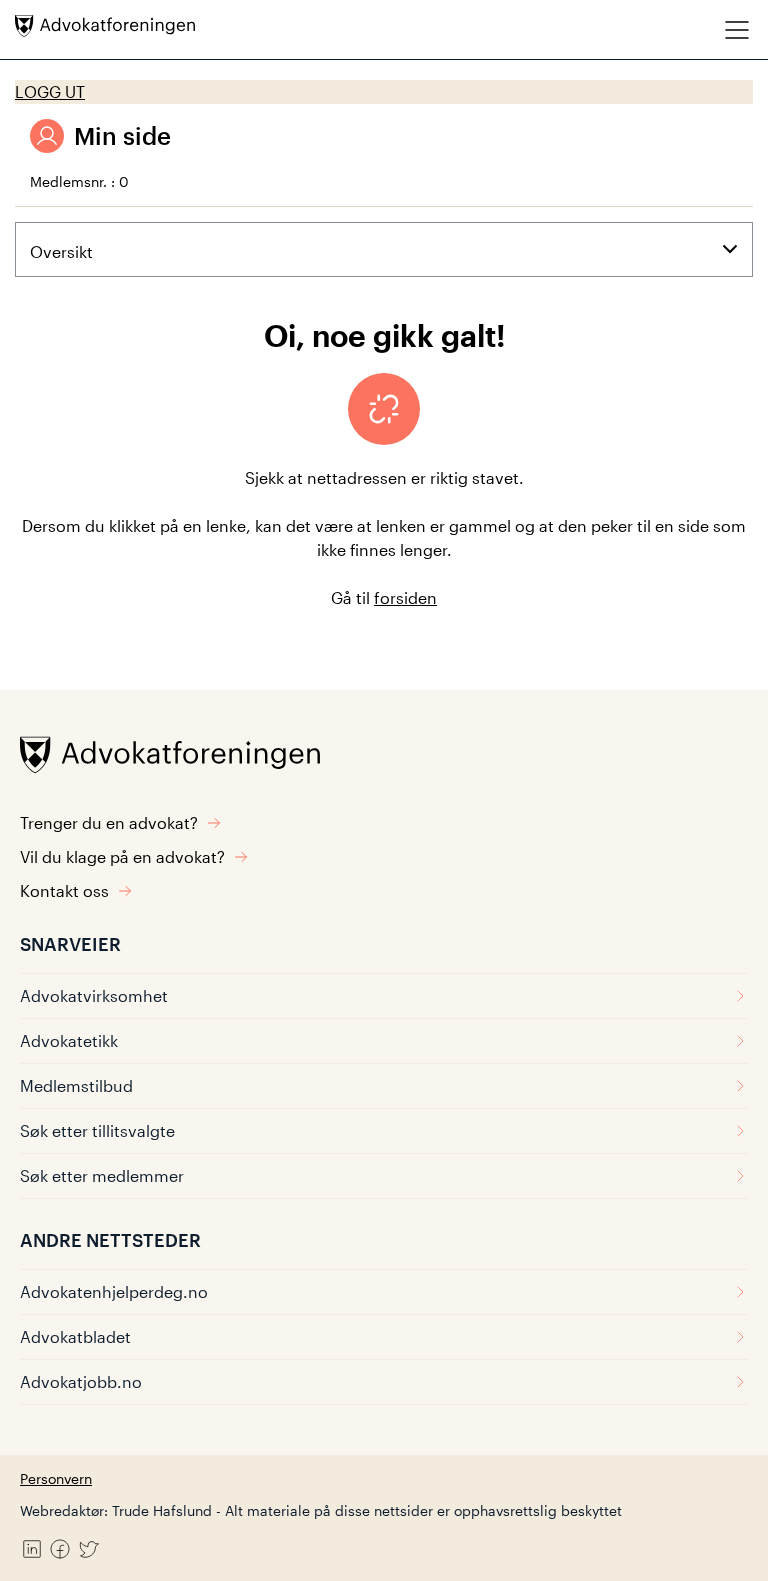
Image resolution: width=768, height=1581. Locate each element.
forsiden (405, 597)
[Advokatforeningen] (105, 26)
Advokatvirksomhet (94, 995)
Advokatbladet (75, 1336)
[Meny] (737, 29)
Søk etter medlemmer (102, 1175)
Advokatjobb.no (81, 1381)
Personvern (56, 1478)
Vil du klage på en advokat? (122, 856)
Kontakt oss (64, 890)
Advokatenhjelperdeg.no (114, 1291)
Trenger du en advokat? (109, 822)
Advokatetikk (69, 1040)
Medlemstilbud (76, 1085)
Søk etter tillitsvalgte (97, 1130)
